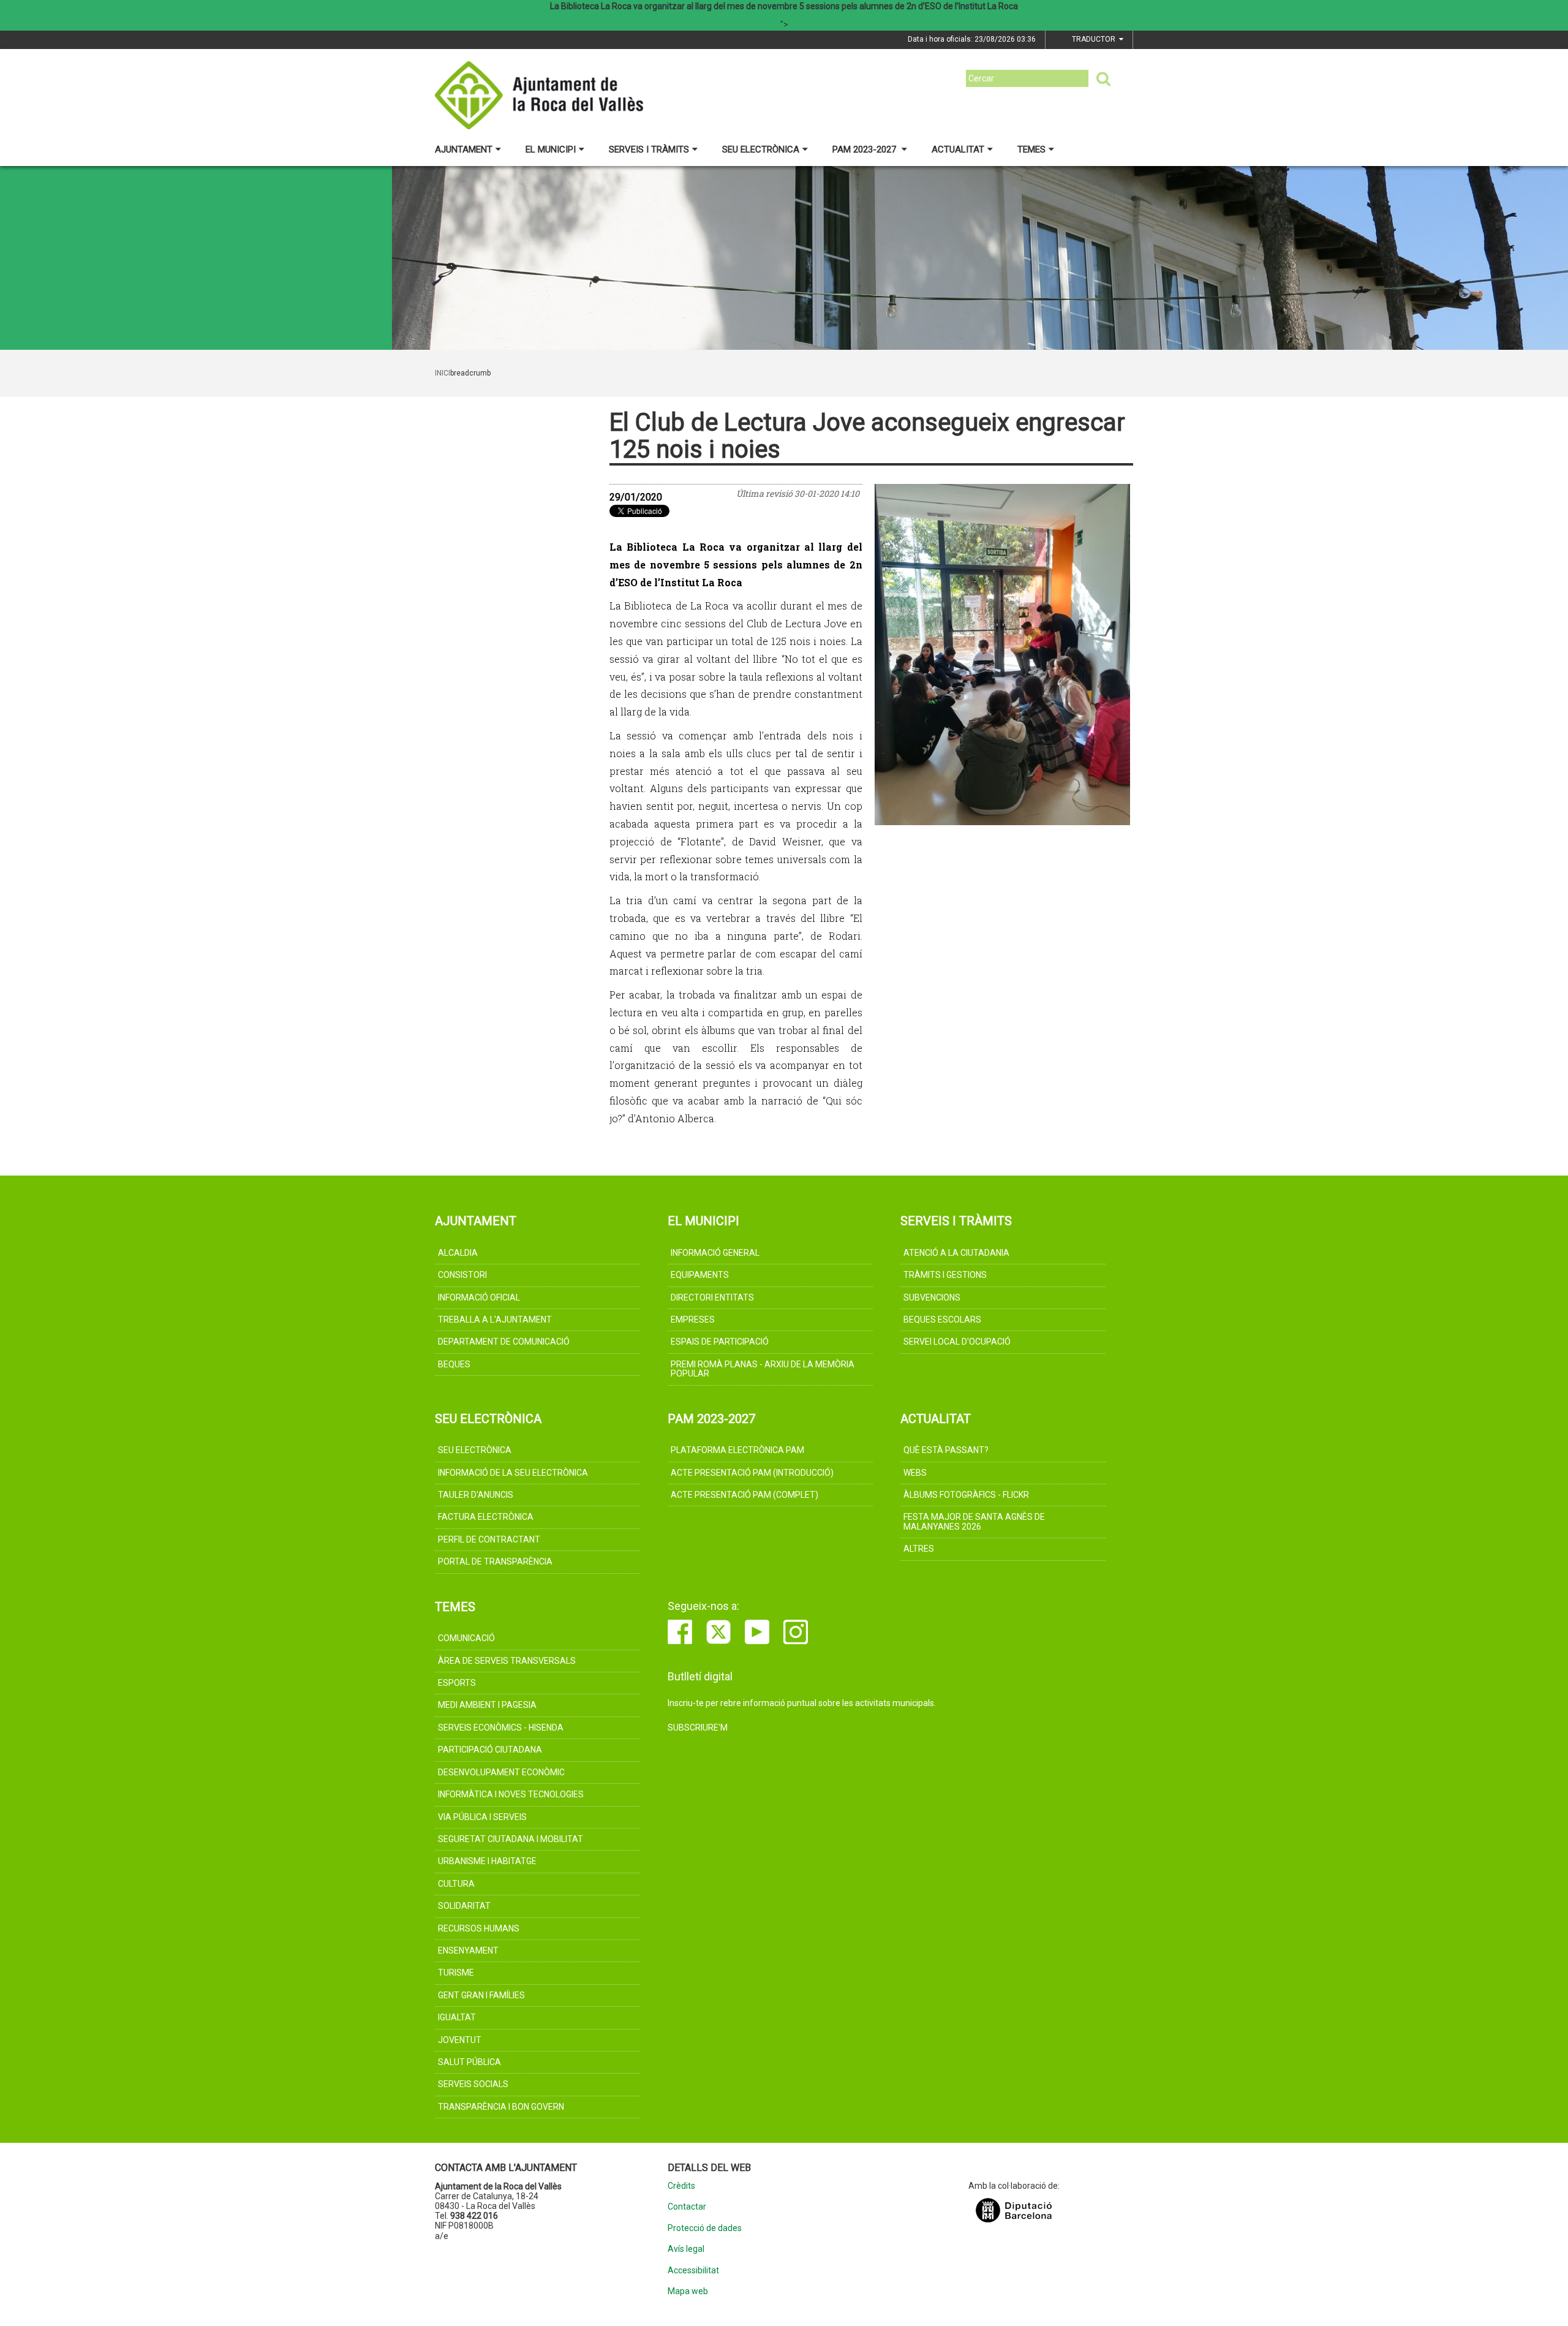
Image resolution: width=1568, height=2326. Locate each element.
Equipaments (700, 1275)
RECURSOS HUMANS (479, 1928)
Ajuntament (464, 149)
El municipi (551, 149)
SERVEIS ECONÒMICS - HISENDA (501, 1728)
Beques (454, 1364)
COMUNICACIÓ (466, 1638)
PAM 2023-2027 (865, 149)
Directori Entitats (712, 1297)
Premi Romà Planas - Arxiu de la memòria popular (763, 1369)
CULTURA (456, 1884)
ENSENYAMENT (468, 1950)
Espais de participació (720, 1342)
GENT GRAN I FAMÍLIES (481, 1995)
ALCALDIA (458, 1253)
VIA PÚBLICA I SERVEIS (482, 1817)
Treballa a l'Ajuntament (495, 1320)
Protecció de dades (705, 2228)
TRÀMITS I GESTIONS (945, 1275)
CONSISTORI (462, 1275)
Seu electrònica (761, 149)
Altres (919, 1549)
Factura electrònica (486, 1517)
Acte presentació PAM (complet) (744, 1495)
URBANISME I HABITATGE (487, 1861)
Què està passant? (946, 1450)
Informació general (715, 1253)
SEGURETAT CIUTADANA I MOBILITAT (511, 1839)
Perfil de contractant (489, 1539)
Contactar (687, 2207)
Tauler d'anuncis (476, 1495)
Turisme (456, 1973)
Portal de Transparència (495, 1561)
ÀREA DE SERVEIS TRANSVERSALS (507, 1661)
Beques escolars (942, 1320)
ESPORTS (457, 1683)
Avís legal (686, 2249)
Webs (915, 1473)
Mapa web (688, 2291)
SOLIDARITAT (464, 1906)
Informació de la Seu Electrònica (513, 1473)
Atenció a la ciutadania (956, 1253)
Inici (443, 373)
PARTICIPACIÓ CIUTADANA (490, 1750)
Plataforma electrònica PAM (737, 1450)
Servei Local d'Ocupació (957, 1342)
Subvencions (932, 1297)
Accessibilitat (693, 2271)
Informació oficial (479, 1297)
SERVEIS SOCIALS (473, 2084)
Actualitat (958, 149)
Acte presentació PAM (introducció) (752, 1473)
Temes (1031, 149)
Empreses (693, 1320)
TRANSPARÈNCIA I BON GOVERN (501, 2107)
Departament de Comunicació (504, 1342)
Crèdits (681, 2186)
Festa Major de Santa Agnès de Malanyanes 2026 (974, 1521)
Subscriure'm (698, 1728)
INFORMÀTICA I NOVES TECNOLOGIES (511, 1794)
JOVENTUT (460, 2040)
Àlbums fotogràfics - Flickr (966, 1495)
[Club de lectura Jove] (1003, 655)
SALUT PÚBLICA (469, 2062)
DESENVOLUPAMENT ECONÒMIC (501, 1772)
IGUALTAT (457, 2017)
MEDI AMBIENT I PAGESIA (487, 1705)
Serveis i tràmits (649, 149)
